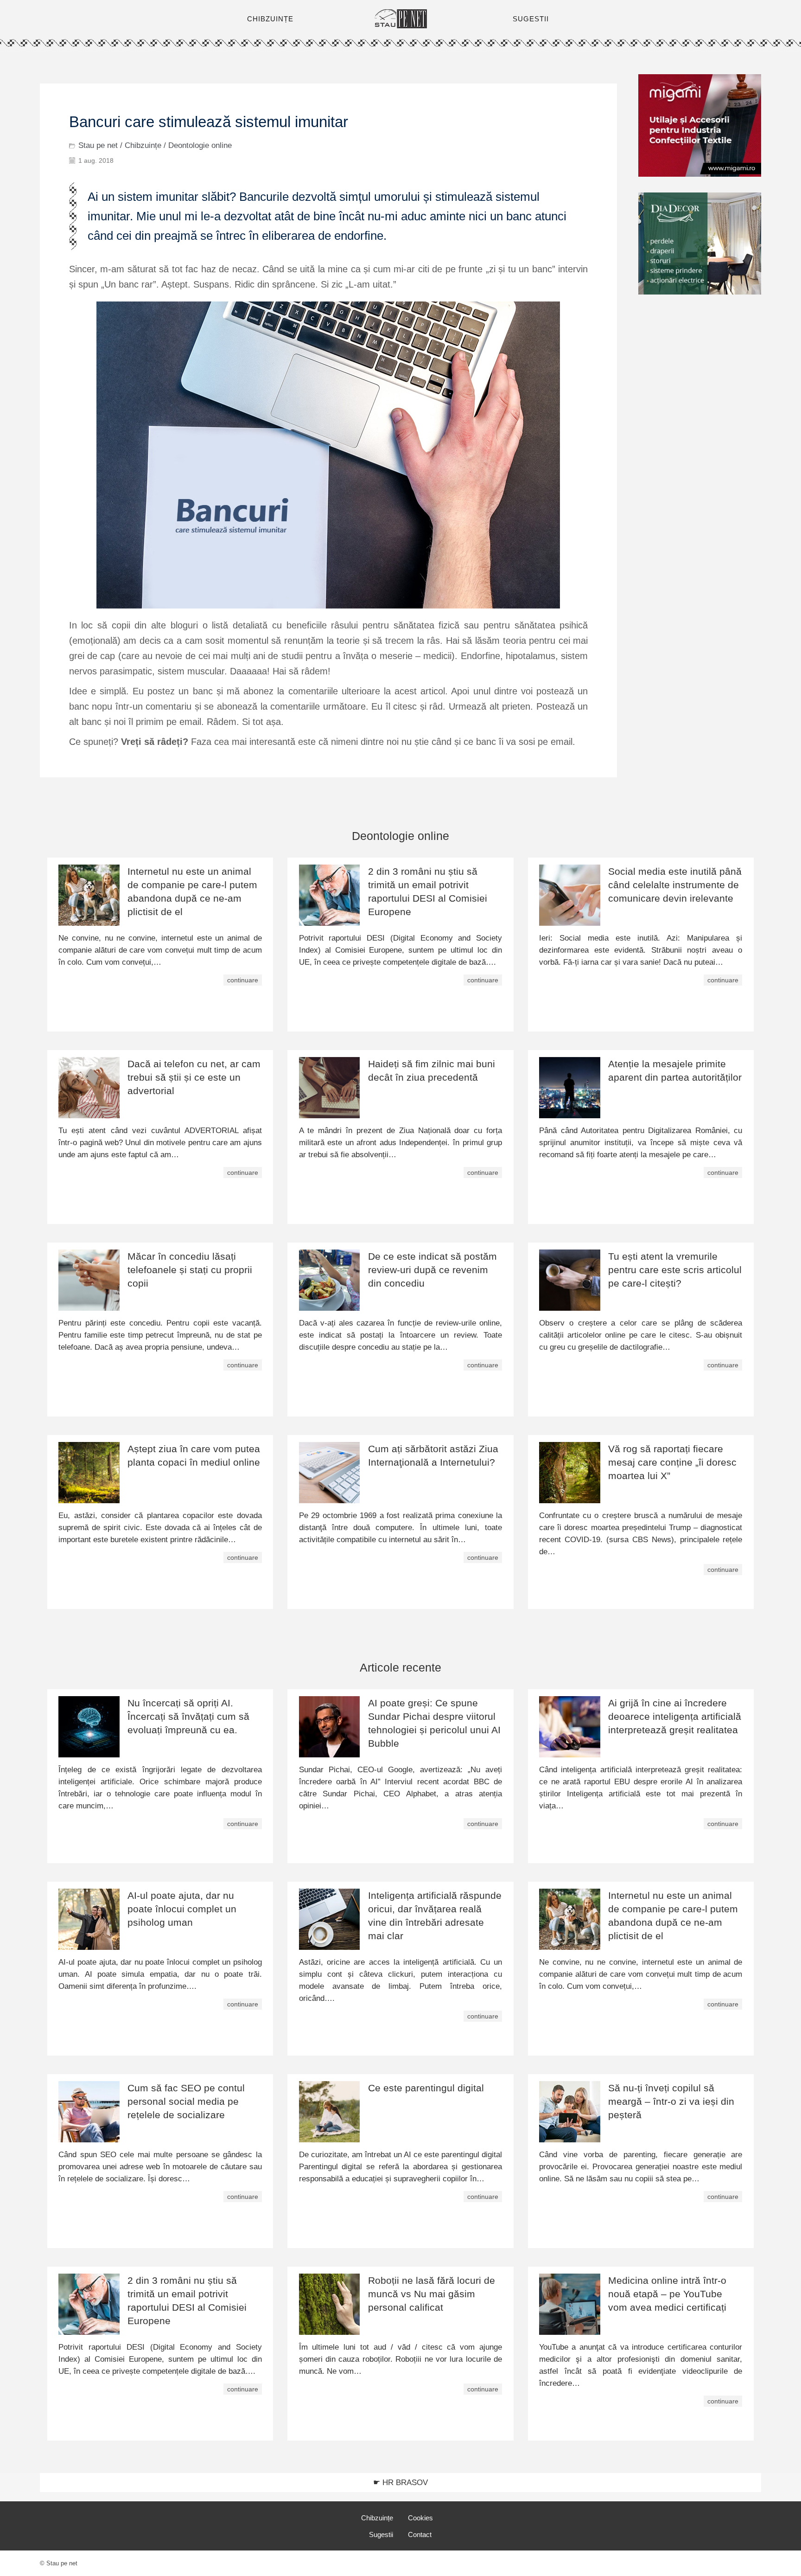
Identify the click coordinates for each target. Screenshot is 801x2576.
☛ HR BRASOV (400, 2483)
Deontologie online (200, 145)
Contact (420, 2534)
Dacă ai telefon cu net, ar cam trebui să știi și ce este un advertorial (194, 1077)
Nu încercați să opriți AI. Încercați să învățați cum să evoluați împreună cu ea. (188, 1716)
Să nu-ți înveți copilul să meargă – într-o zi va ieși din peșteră (671, 2101)
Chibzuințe (143, 145)
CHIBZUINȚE (270, 19)
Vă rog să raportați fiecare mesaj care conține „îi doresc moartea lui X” (672, 1462)
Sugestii (381, 2534)
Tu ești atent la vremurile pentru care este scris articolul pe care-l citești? (675, 1270)
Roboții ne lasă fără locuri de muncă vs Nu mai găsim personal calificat (432, 2294)
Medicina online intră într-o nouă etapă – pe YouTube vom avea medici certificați (667, 2294)
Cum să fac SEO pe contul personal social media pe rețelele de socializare (186, 2101)
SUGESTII (531, 19)
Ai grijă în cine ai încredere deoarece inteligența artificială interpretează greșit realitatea (675, 1716)
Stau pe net (98, 145)
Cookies (420, 2518)
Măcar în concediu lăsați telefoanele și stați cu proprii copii (190, 1270)
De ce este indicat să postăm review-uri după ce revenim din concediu (432, 1270)
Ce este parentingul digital (426, 2088)
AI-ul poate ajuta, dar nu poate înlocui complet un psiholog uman (182, 1909)
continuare (243, 980)
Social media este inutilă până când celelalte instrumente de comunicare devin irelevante (675, 885)
